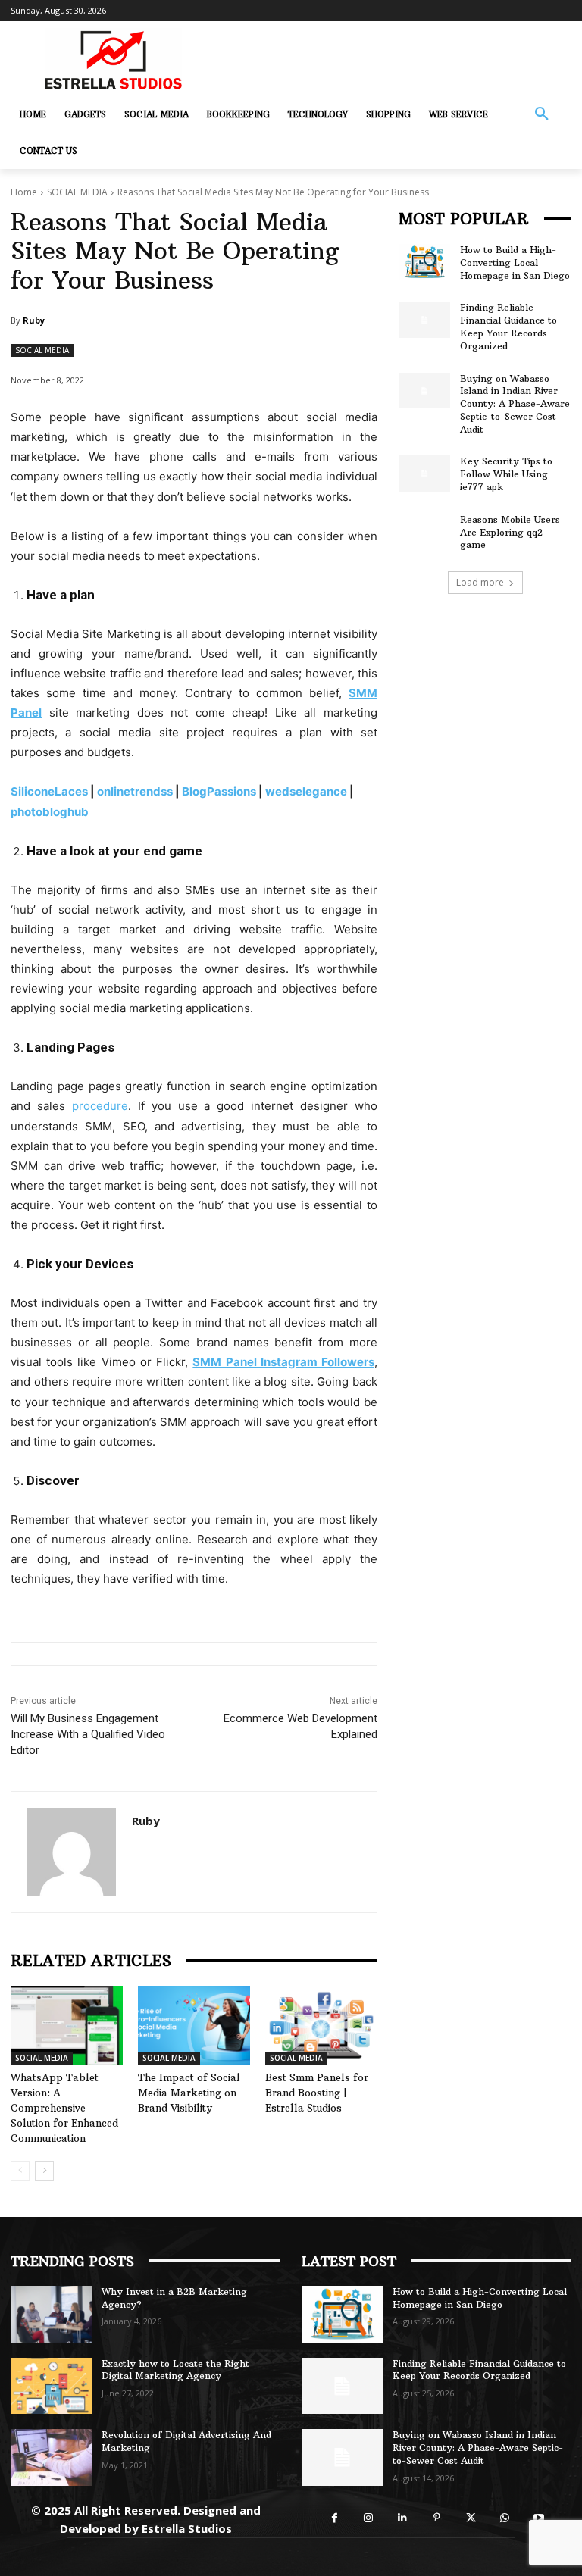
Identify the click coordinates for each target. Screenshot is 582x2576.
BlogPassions (219, 791)
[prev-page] (20, 2171)
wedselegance (306, 791)
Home (24, 192)
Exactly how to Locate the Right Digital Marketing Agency (175, 2370)
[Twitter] (471, 2518)
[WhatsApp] (505, 2518)
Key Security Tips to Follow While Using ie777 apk (506, 474)
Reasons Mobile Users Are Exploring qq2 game (510, 532)
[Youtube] (539, 2518)
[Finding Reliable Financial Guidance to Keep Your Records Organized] (424, 320)
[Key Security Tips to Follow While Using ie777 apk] (424, 474)
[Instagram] (369, 2518)
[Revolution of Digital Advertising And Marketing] (51, 2457)
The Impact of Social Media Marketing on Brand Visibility (189, 2093)
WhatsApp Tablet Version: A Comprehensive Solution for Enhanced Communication (64, 2108)
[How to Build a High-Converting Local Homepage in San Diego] (424, 262)
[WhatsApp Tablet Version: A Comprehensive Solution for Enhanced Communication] (67, 2025)
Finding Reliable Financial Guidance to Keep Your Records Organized (508, 326)
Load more (480, 582)
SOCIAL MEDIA (77, 192)
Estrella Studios (187, 2528)
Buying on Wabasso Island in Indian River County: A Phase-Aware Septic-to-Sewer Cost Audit (515, 404)
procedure (100, 1106)
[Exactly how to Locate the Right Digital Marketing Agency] (51, 2386)
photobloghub (50, 812)
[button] (542, 114)
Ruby (34, 320)
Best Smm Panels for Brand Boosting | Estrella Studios (317, 2093)
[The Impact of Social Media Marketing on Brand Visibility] (194, 2025)
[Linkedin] (403, 2518)
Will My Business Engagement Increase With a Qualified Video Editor (88, 1734)
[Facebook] (335, 2518)
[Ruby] (72, 1852)
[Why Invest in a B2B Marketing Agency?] (51, 2314)
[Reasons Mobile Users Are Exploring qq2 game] (424, 532)
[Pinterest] (437, 2518)
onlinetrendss (135, 791)
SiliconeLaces (49, 791)
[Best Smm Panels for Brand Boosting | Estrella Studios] (321, 2025)
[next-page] (44, 2171)
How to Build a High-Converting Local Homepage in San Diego (515, 263)
